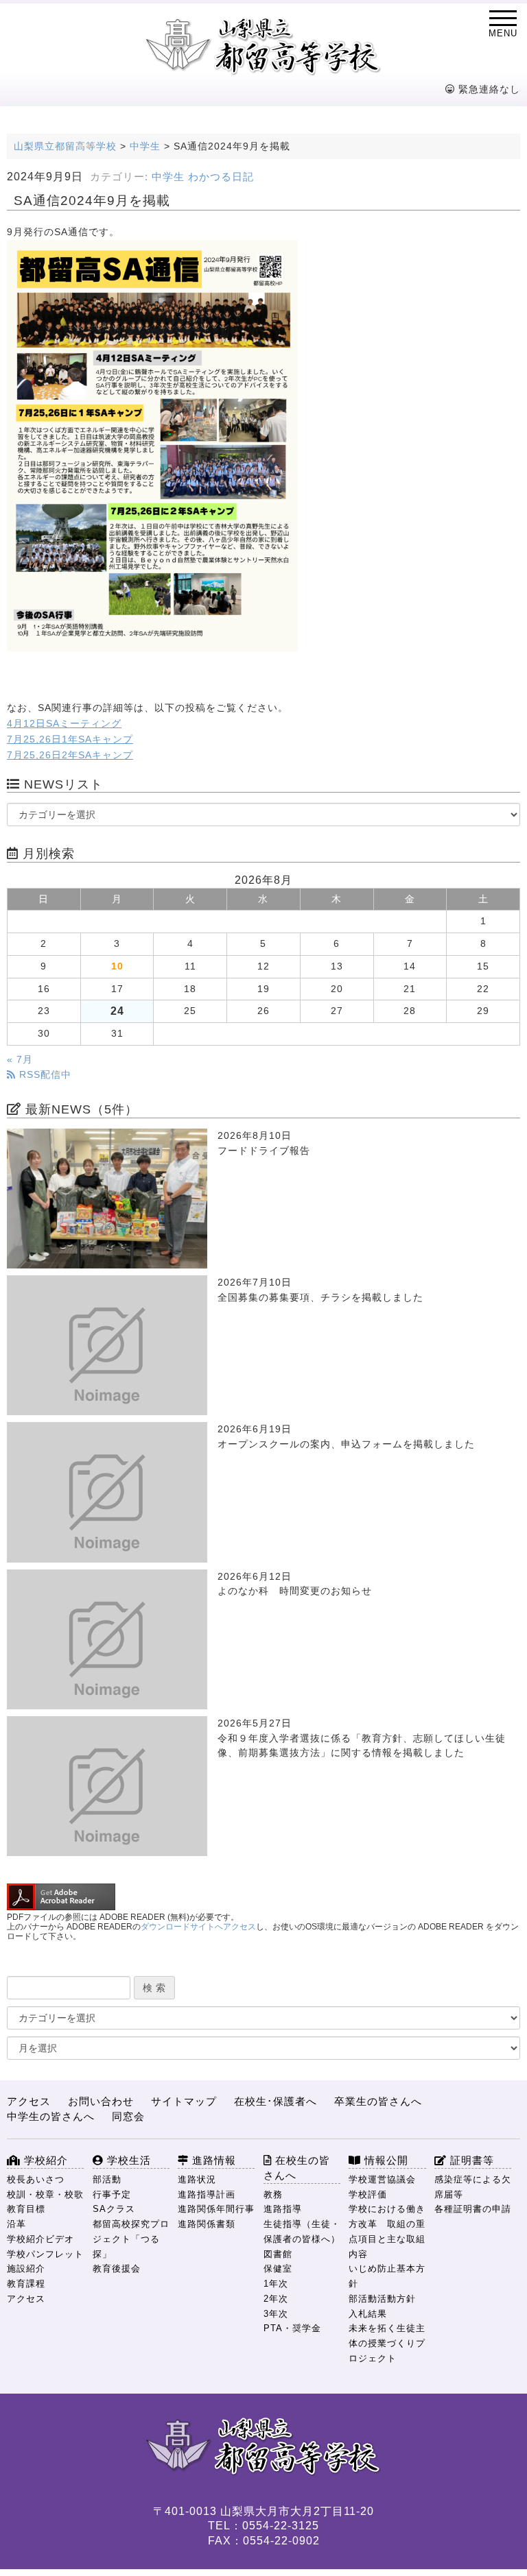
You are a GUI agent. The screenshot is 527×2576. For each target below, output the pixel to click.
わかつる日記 (221, 177)
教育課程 (26, 2284)
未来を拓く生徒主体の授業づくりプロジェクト (387, 2343)
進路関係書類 (207, 2224)
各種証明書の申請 (473, 2209)
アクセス (29, 2101)
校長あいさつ (36, 2179)
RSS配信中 (44, 1075)
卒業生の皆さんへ (378, 2101)
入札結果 (368, 2314)
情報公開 (385, 2160)
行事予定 (112, 2194)
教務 (273, 2194)
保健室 (278, 2268)
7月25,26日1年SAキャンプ (70, 739)
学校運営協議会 (382, 2179)
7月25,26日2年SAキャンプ (70, 755)
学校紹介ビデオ (40, 2239)
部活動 (107, 2179)
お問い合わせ (101, 2101)
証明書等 (470, 2160)
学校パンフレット (45, 2254)
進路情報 (212, 2160)
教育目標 (26, 2209)
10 (117, 966)
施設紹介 (26, 2268)
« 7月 (20, 1060)
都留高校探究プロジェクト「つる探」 (131, 2239)
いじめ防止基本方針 (387, 2276)
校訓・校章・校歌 (45, 2194)
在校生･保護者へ (276, 2101)
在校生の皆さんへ (297, 2168)
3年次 (276, 2314)
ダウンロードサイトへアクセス (198, 1927)
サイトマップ (184, 2101)
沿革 (16, 2224)
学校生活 (127, 2160)
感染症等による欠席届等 (473, 2187)
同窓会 (128, 2116)
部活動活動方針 (382, 2299)
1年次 (276, 2284)
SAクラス (114, 2209)
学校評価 (368, 2194)
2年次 (276, 2299)
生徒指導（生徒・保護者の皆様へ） (302, 2231)
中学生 (168, 177)
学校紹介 (44, 2160)
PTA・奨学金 (292, 2328)
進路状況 (197, 2179)
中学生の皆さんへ (51, 2116)
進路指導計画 (207, 2194)
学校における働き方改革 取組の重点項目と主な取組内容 (387, 2231)
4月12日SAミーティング (64, 724)
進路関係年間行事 (216, 2209)
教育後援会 (117, 2268)
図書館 (278, 2254)
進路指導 (283, 2209)
